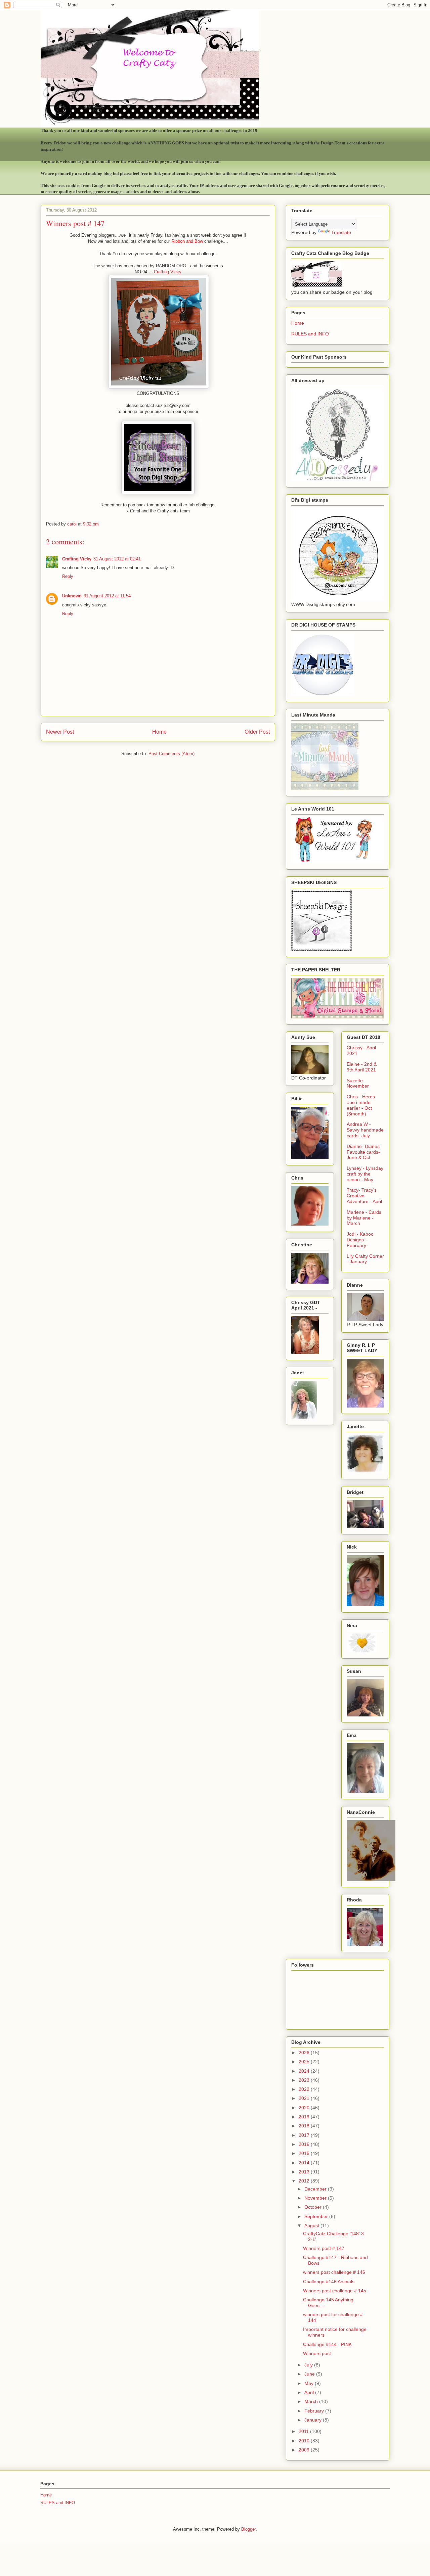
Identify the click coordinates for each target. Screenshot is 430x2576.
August (312, 2225)
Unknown (72, 596)
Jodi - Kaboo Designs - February (360, 1240)
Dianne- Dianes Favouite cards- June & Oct (363, 1152)
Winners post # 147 (324, 2248)
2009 (305, 2450)
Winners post (317, 2353)
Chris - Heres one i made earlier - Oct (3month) (361, 1105)
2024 (305, 2071)
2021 (305, 2098)
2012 (305, 2181)
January (314, 2420)
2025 (305, 2062)
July (309, 2365)
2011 (304, 2431)
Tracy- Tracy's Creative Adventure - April (364, 1196)
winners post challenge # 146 (334, 2272)
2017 (305, 2135)
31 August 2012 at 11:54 (107, 596)
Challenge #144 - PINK (327, 2344)
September (317, 2216)
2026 (305, 2053)
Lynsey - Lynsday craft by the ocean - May (365, 1174)
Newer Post (60, 732)
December (316, 2189)
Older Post (257, 732)
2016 (305, 2144)
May (310, 2383)
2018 (305, 2126)
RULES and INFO (310, 334)
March (312, 2401)
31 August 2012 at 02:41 (117, 559)
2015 (305, 2153)
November (316, 2198)
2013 (305, 2172)
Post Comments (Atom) (171, 754)
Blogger (248, 2529)
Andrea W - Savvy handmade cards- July (365, 1130)
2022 (305, 2089)
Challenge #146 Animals (329, 2282)
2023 (305, 2080)
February (315, 2411)
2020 (305, 2108)
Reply (68, 576)
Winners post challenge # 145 (335, 2291)
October (314, 2207)
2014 (305, 2163)
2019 (305, 2117)
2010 (305, 2441)
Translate (341, 232)
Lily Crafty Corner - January (365, 1259)
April (310, 2392)
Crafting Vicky (168, 272)
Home (159, 732)
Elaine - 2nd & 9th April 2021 (362, 1067)
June (310, 2374)
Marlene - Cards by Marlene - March (364, 1218)
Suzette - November (358, 1083)
